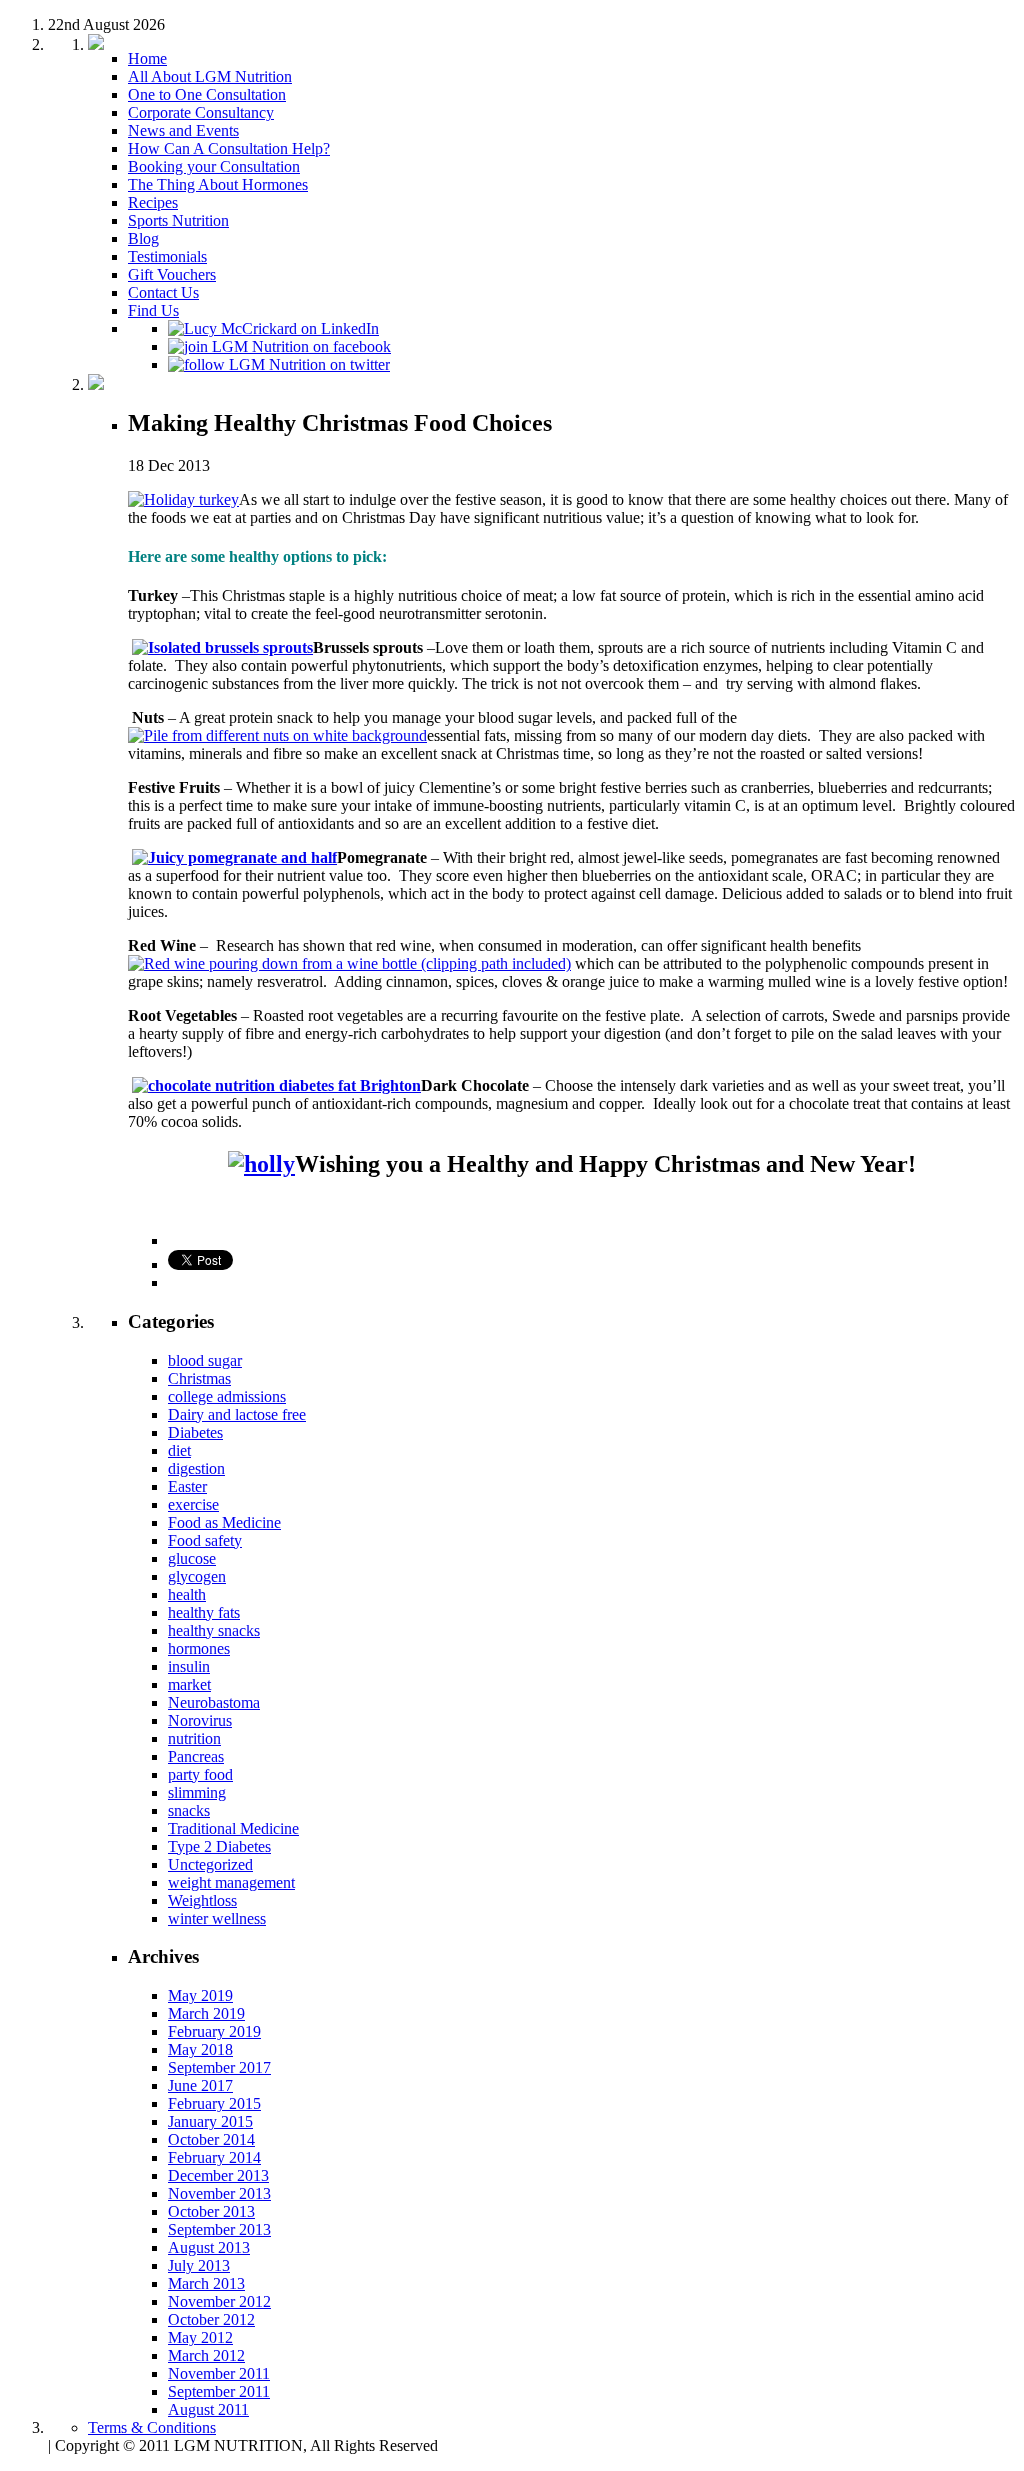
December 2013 (218, 2175)
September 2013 (219, 2229)
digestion (196, 1468)
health (187, 1594)
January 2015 (210, 2121)
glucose (192, 1558)
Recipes (153, 202)
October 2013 (211, 2211)
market (189, 1684)
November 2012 (219, 2301)
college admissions (227, 1396)
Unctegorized (210, 1864)
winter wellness (217, 1918)
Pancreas (196, 1756)
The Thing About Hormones (218, 184)
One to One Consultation (207, 94)
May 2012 (200, 2337)
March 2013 (206, 2283)
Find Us (153, 310)
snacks (189, 1810)
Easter (187, 1486)
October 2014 (211, 2139)
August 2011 (208, 2409)
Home (147, 58)
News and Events (183, 130)
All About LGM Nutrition (210, 76)
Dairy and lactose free (237, 1414)
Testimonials (167, 256)
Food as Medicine (224, 1522)
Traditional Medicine (233, 1828)
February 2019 (214, 2031)
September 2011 (219, 2391)
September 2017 (219, 2067)
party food (200, 1774)
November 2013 (219, 2193)
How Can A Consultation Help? (229, 148)
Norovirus (200, 1720)
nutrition (194, 1738)
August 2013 (209, 2247)
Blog (143, 238)
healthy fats (204, 1612)
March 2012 (206, 2355)
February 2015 (214, 2103)
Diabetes (195, 1432)
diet (179, 1450)
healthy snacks (214, 1630)
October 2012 (211, 2319)
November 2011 (219, 2373)
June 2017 (200, 2085)
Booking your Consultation (214, 166)
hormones (199, 1648)
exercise (193, 1504)
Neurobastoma (214, 1702)
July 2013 (199, 2265)
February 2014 (214, 2157)
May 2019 (200, 1995)
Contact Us (163, 292)
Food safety (205, 1540)
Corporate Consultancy (201, 112)
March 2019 (206, 2013)
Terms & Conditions (152, 2427)
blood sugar (205, 1360)
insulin (189, 1666)
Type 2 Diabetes (219, 1846)
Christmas (199, 1378)
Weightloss (202, 1900)
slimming (197, 1792)
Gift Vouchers (172, 274)
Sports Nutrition (178, 220)
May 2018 (200, 2049)
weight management (231, 1882)
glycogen (197, 1576)
